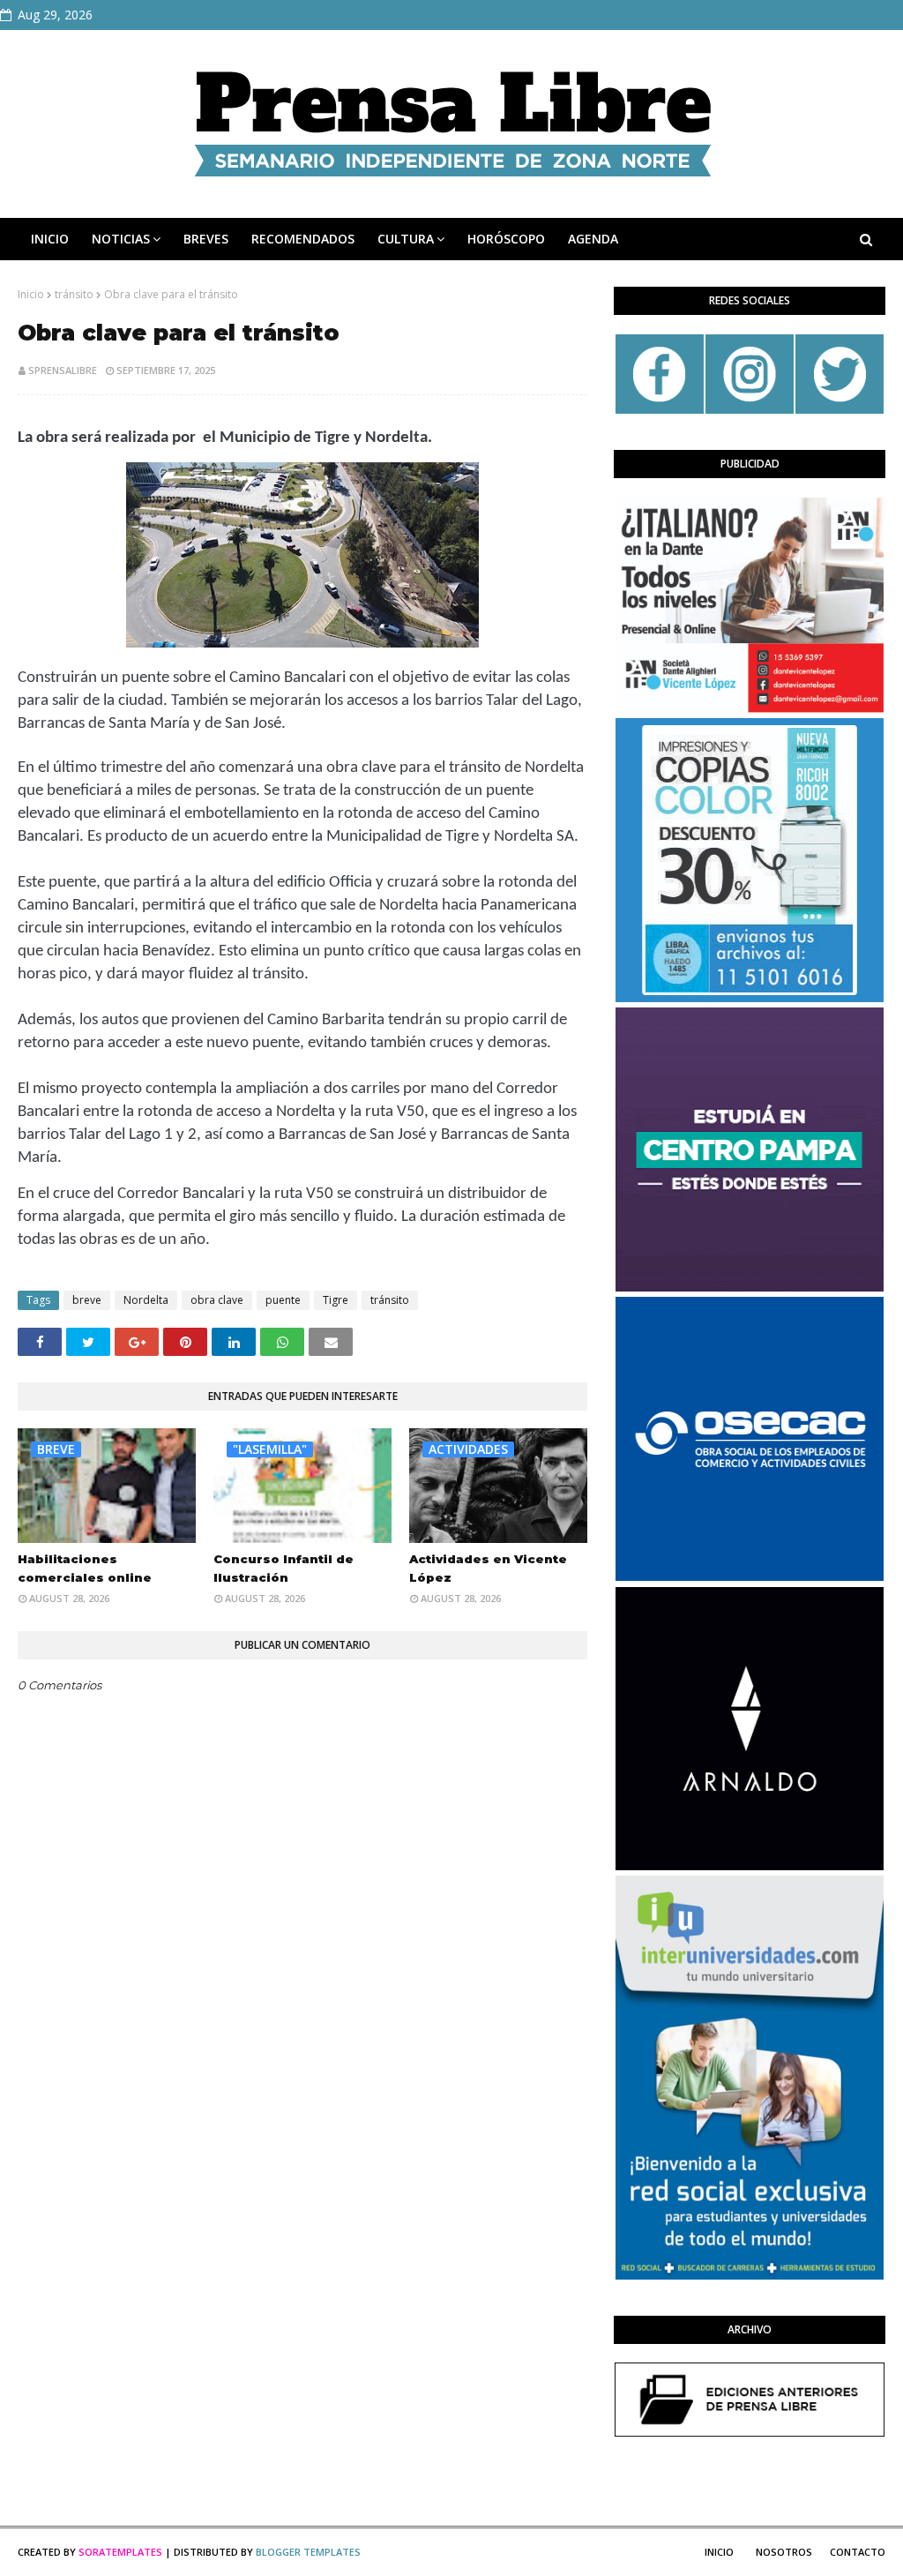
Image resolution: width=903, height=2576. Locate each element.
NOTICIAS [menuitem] (121, 239)
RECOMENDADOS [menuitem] (303, 239)
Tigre (336, 1300)
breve (87, 1300)
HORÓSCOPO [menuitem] (506, 239)
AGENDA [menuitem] (593, 239)
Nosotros (784, 2552)
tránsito (74, 294)
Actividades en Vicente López (488, 1568)
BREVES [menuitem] (206, 239)
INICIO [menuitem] (50, 239)
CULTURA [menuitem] (406, 239)
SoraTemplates (120, 2552)
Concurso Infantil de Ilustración (284, 1568)
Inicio (31, 294)
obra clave (217, 1300)
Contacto (858, 2552)
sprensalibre (63, 370)
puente (283, 1300)
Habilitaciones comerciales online (85, 1568)
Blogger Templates (308, 2552)
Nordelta (146, 1300)
